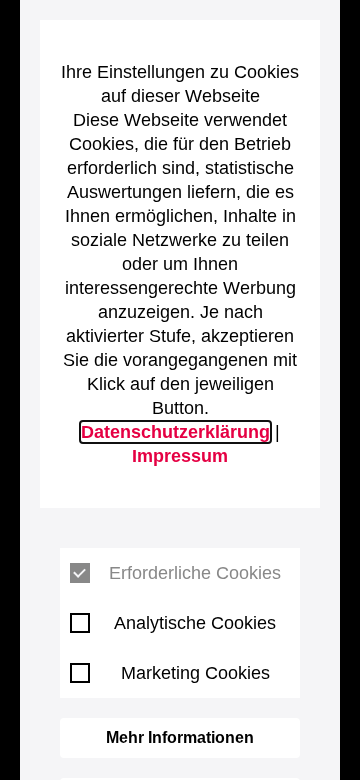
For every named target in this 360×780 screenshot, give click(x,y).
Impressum (180, 456)
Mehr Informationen (180, 737)
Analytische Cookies (195, 623)
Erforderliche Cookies (195, 573)
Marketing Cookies (195, 673)
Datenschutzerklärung (175, 432)
